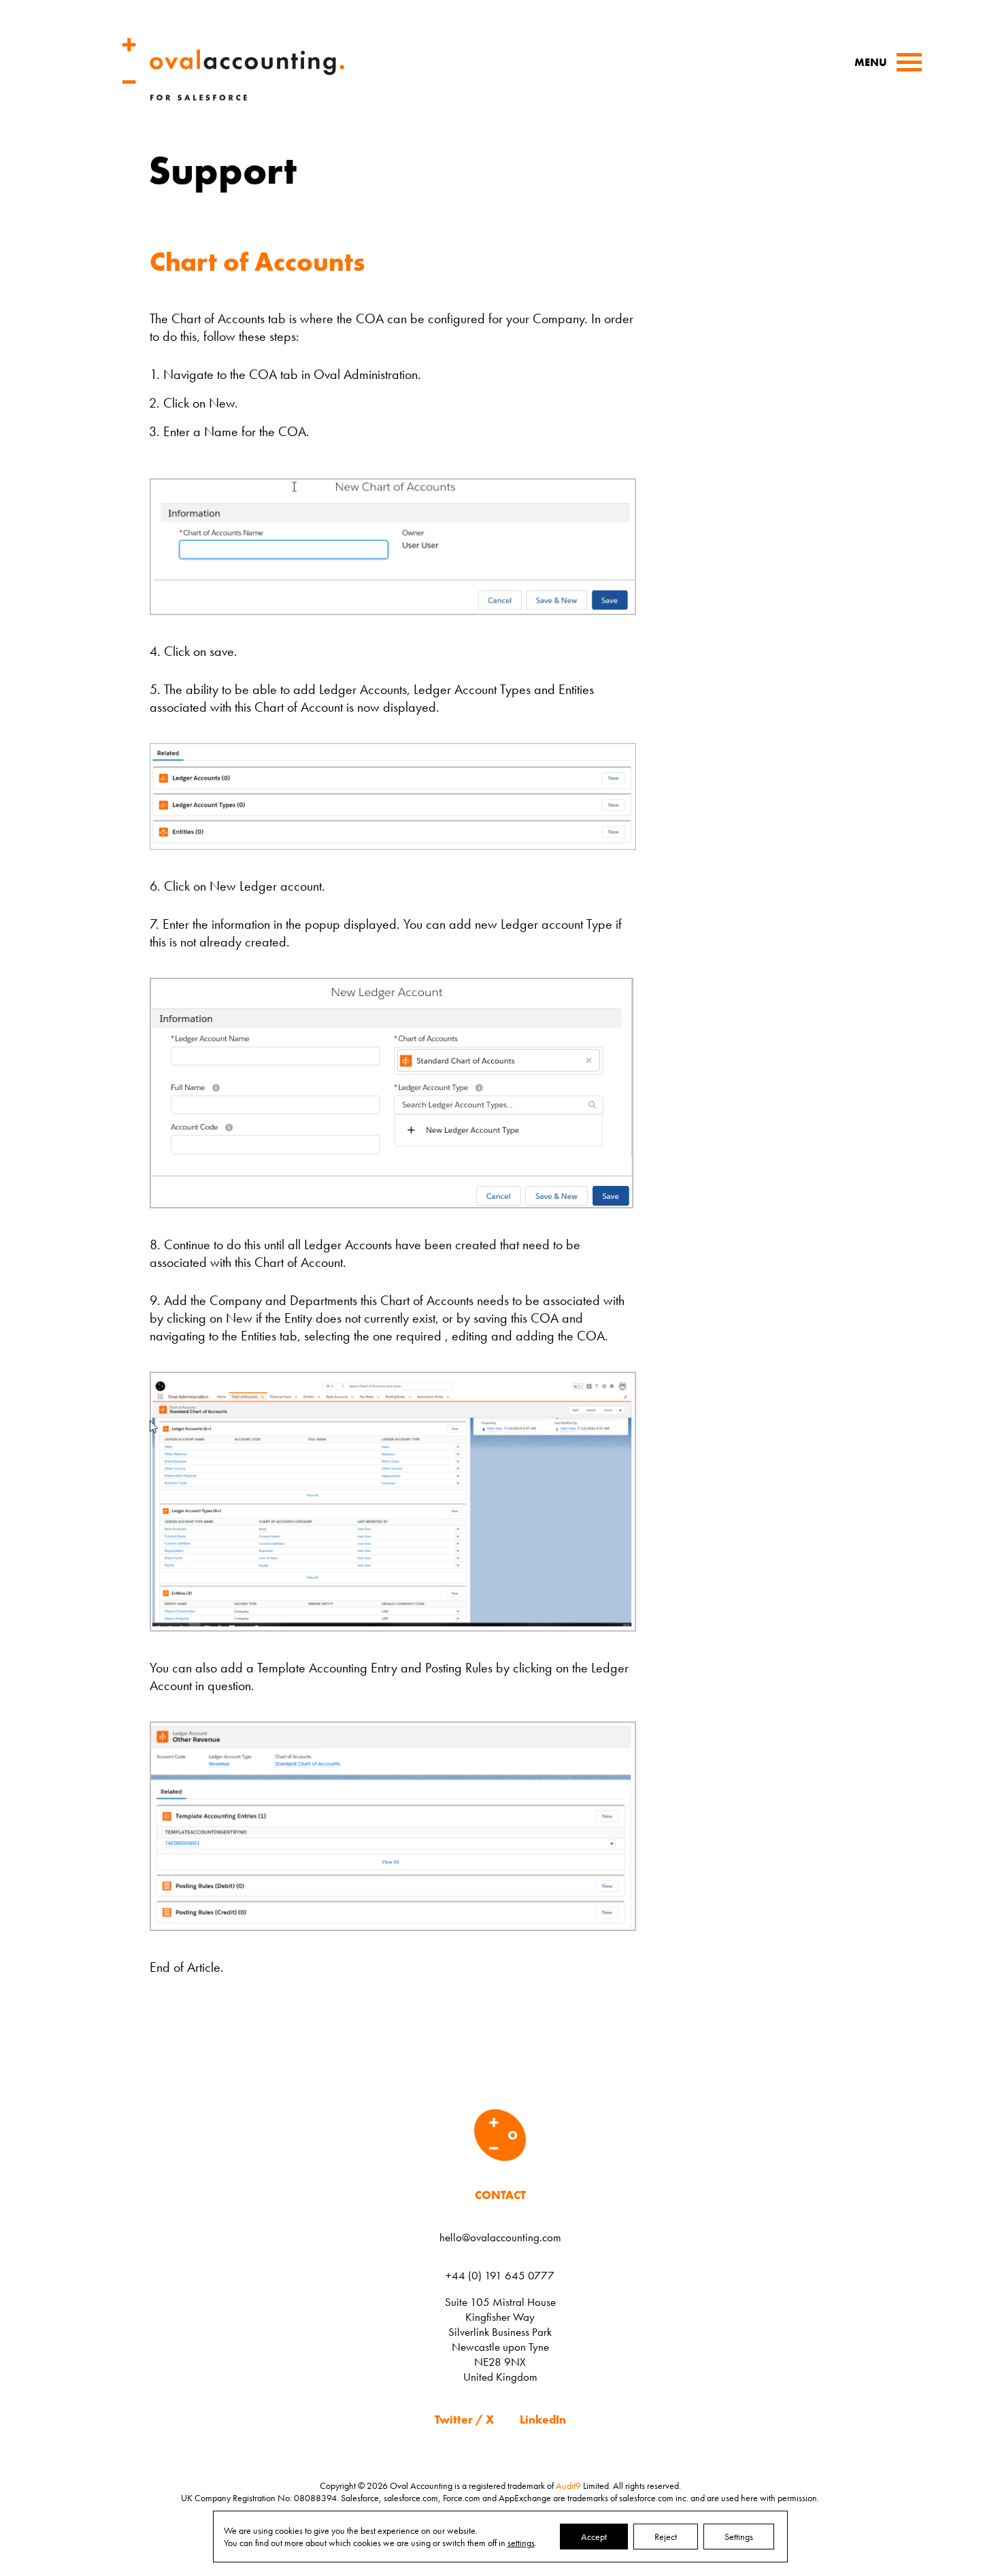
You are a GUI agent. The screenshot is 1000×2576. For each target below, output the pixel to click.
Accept (594, 2537)
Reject (666, 2537)
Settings (739, 2537)
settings (521, 2543)
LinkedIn (543, 2420)
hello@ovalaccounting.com (500, 2237)
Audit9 (568, 2486)
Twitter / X (464, 2420)
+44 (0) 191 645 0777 (500, 2275)
